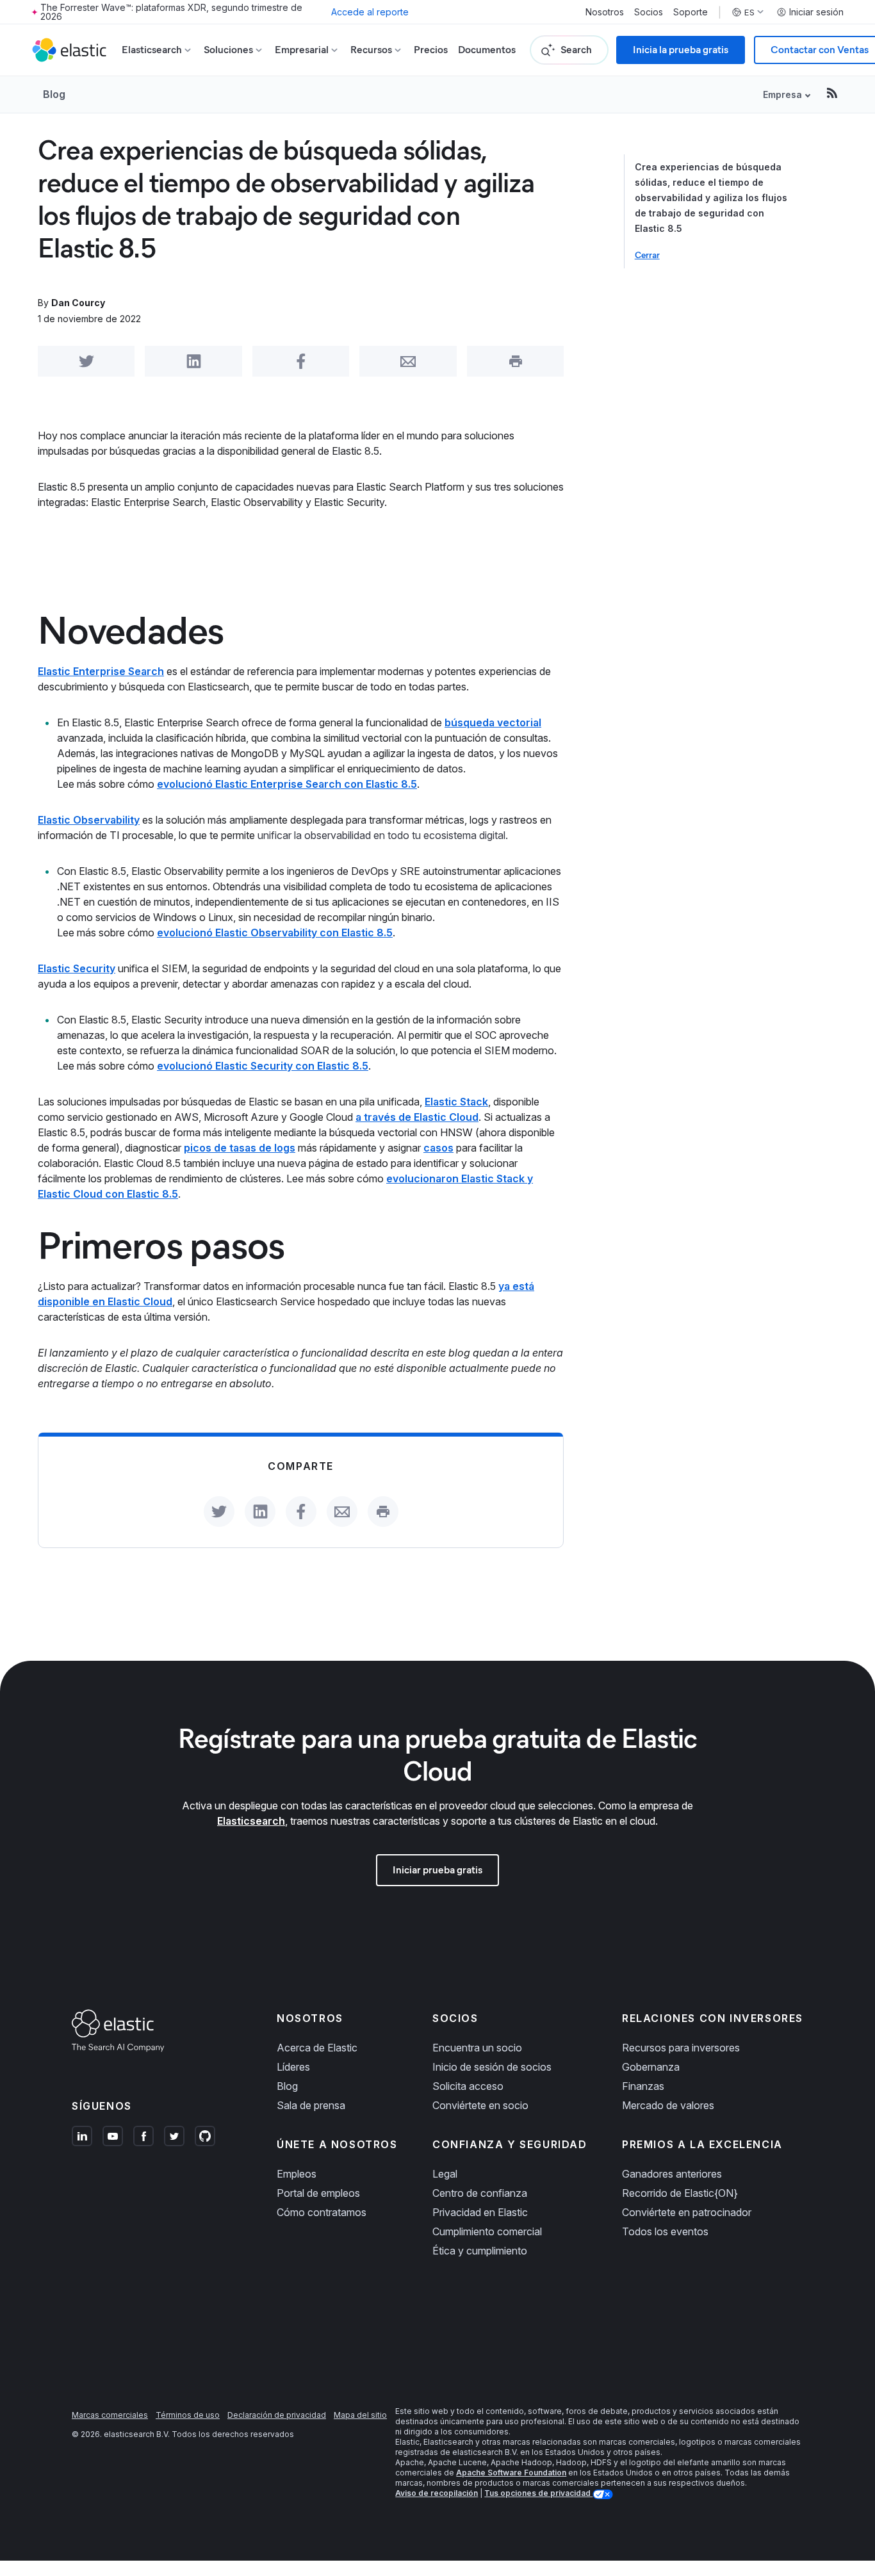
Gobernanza (651, 2067)
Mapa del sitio (360, 2415)
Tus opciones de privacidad (538, 2493)
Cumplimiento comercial (487, 2231)
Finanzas (643, 2086)
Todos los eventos (665, 2231)
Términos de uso (188, 2415)
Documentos (487, 50)
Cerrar (647, 255)
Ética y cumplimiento (480, 2251)
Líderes (293, 2067)
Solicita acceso (468, 2086)
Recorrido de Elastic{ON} (680, 2193)
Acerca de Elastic (317, 2048)
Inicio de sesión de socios (492, 2067)
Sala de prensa (311, 2105)
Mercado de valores (668, 2105)
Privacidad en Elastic (480, 2212)
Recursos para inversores (681, 2048)
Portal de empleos (318, 2193)
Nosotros (605, 12)
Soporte (691, 12)
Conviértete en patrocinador (687, 2212)
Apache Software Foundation (511, 2473)
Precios (431, 50)
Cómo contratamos (322, 2212)
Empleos (297, 2174)
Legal (445, 2174)
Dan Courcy (78, 303)
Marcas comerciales (110, 2415)
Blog (54, 94)
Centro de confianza (480, 2193)
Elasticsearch (251, 1821)
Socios (649, 12)
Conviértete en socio (480, 2105)
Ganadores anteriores (672, 2174)
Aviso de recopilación (437, 2493)
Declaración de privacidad (277, 2415)
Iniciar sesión (816, 12)
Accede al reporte (370, 12)
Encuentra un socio (477, 2048)
